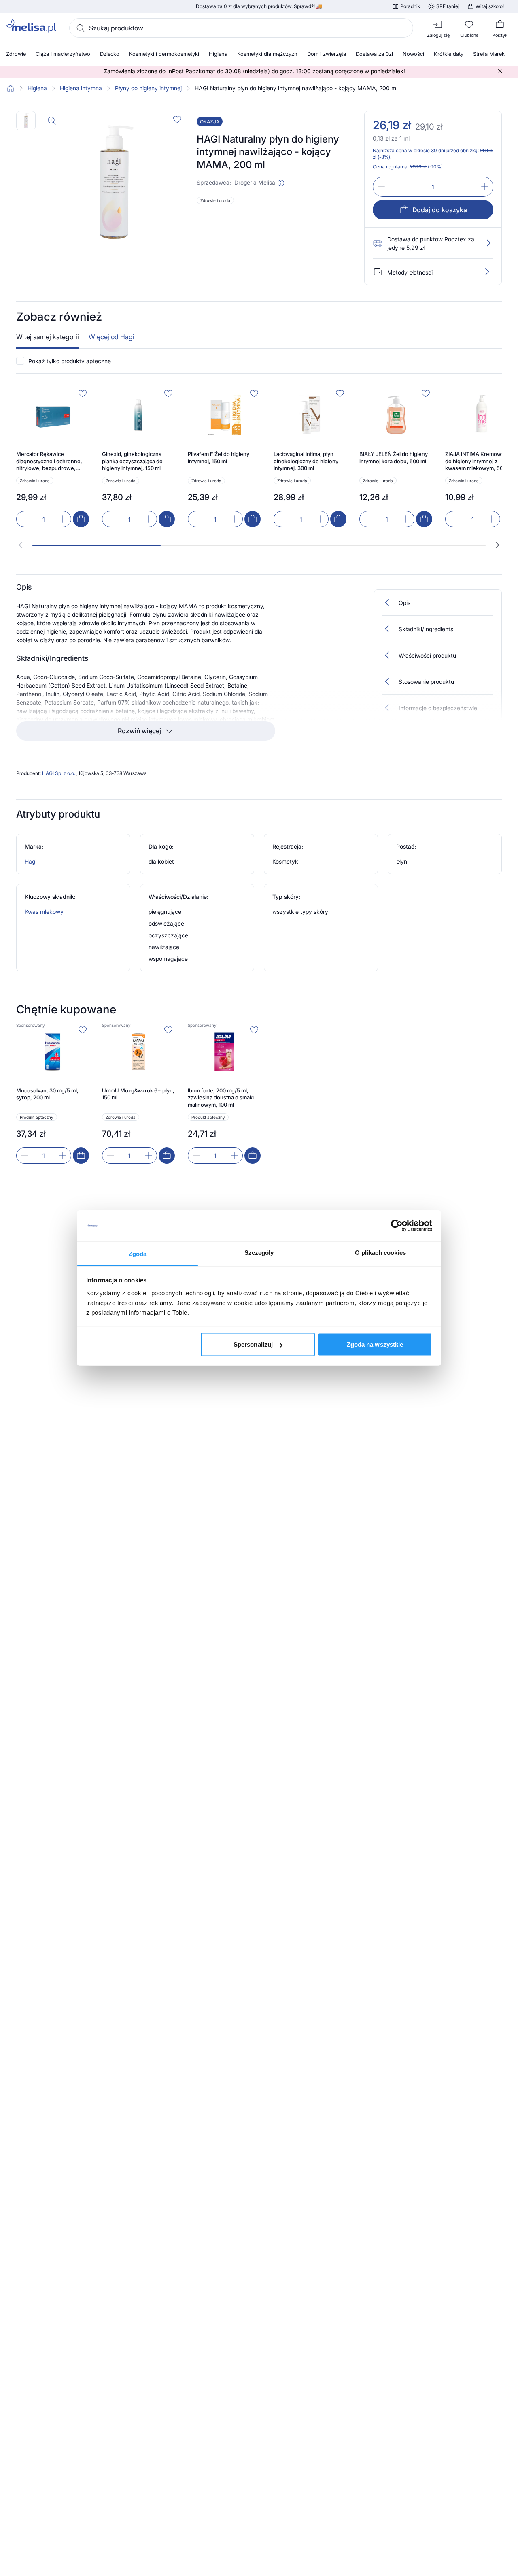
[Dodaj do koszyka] (81, 519)
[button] (281, 183)
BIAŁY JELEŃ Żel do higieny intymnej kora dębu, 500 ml (394, 458)
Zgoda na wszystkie (375, 1344)
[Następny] (495, 545)
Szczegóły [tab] (259, 1252)
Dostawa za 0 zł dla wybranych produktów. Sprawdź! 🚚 (259, 6)
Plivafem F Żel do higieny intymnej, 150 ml (219, 458)
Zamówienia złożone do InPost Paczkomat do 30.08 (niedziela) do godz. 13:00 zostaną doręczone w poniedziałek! (254, 71)
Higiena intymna (81, 88)
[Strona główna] (11, 88)
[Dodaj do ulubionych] (177, 119)
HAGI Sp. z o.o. (59, 773)
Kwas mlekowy (44, 912)
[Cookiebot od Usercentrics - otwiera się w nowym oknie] (397, 1226)
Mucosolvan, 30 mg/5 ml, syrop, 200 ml (47, 1094)
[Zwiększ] (485, 187)
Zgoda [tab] (138, 1253)
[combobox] (241, 28)
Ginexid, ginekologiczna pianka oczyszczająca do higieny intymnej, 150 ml (132, 461)
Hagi (31, 861)
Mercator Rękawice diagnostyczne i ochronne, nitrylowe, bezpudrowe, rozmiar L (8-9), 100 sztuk (49, 461)
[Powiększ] (52, 121)
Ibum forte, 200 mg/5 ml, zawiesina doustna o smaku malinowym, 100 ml (222, 1097)
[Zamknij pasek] (500, 71)
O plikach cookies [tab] (380, 1252)
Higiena (37, 88)
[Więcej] (487, 272)
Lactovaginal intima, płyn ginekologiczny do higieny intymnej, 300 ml (306, 461)
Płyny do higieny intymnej (148, 88)
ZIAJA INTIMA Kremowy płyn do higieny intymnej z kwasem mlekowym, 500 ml (481, 461)
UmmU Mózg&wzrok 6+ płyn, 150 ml (138, 1094)
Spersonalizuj (253, 1344)
